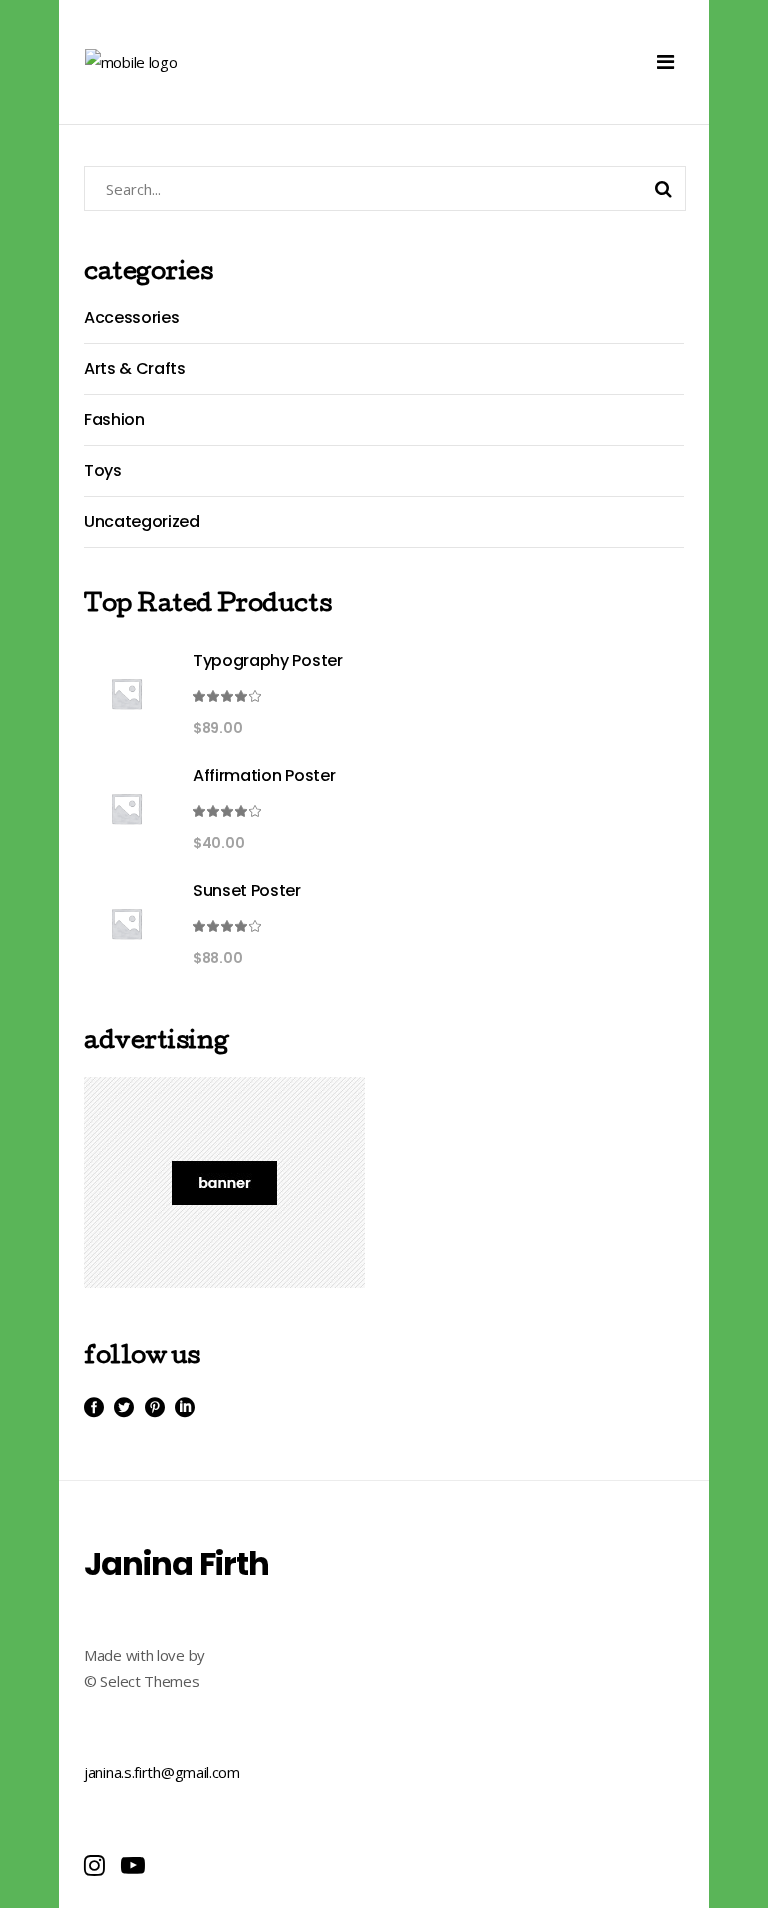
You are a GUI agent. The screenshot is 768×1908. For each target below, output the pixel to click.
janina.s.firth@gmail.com (162, 1772)
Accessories (131, 317)
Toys (103, 470)
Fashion (114, 419)
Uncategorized (142, 521)
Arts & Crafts (135, 368)
